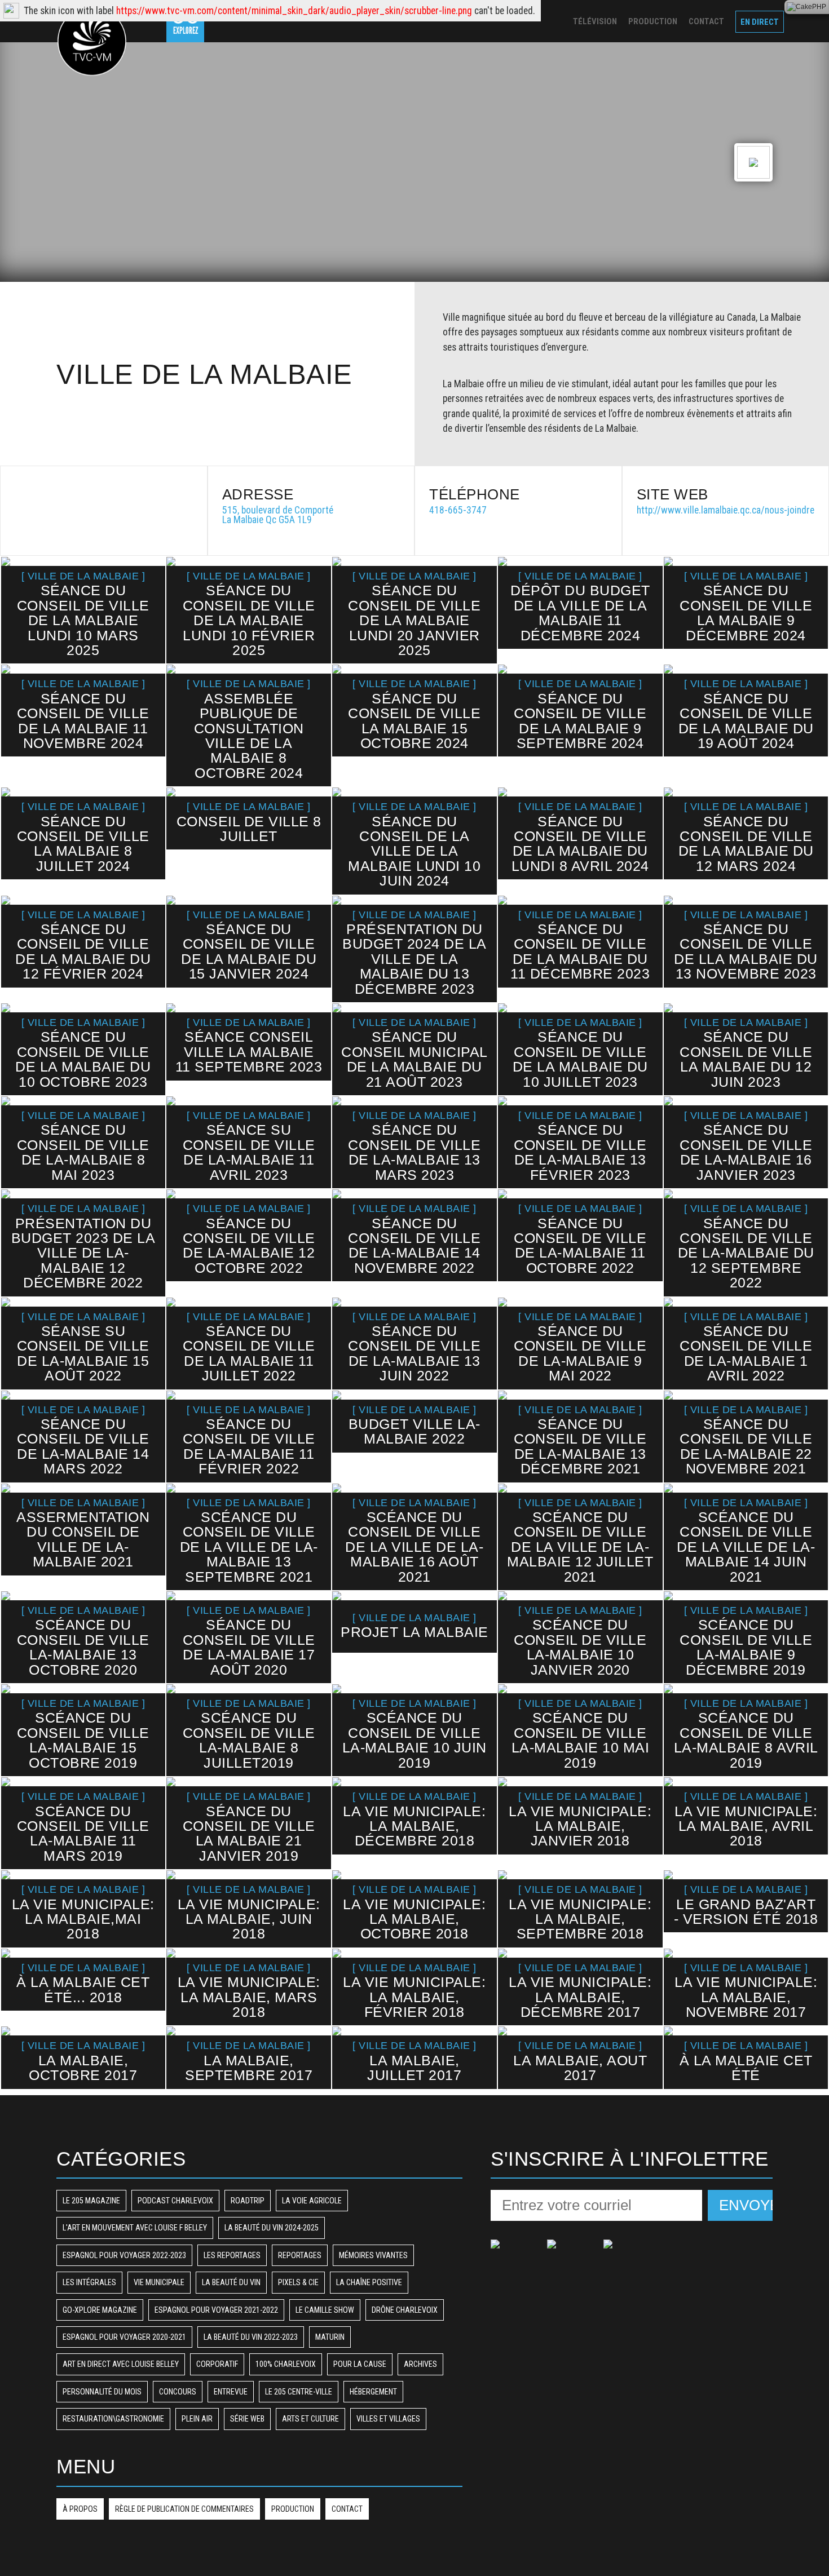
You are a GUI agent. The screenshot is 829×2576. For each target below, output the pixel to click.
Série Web (247, 2419)
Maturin (330, 2337)
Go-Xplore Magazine (100, 2310)
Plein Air (197, 2419)
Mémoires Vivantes (373, 2255)
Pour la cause (360, 2364)
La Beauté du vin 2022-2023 (251, 2337)
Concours (178, 2392)
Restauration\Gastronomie (113, 2419)
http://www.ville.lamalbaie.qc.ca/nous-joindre (726, 510)
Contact (347, 2509)
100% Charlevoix (286, 2364)
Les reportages (232, 2255)
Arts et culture (310, 2419)
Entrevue (231, 2392)
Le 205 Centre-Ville (299, 2392)
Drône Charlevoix (405, 2310)
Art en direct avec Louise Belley (121, 2364)
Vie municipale (159, 2282)
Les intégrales (89, 2282)
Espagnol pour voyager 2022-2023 (124, 2255)
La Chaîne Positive (369, 2282)
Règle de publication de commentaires (184, 2509)
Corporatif (217, 2364)
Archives (420, 2364)
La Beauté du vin (231, 2282)
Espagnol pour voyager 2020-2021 (124, 2337)
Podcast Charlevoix (175, 2201)
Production (293, 2509)
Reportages (300, 2255)
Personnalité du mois (102, 2392)
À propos (80, 2509)
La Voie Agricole (312, 2201)
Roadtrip (248, 2201)
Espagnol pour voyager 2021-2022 (216, 2310)
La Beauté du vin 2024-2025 (272, 2228)
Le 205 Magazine (91, 2201)
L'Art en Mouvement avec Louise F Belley (135, 2228)
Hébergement (373, 2392)
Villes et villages (388, 2419)
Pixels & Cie (298, 2282)
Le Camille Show (325, 2310)
